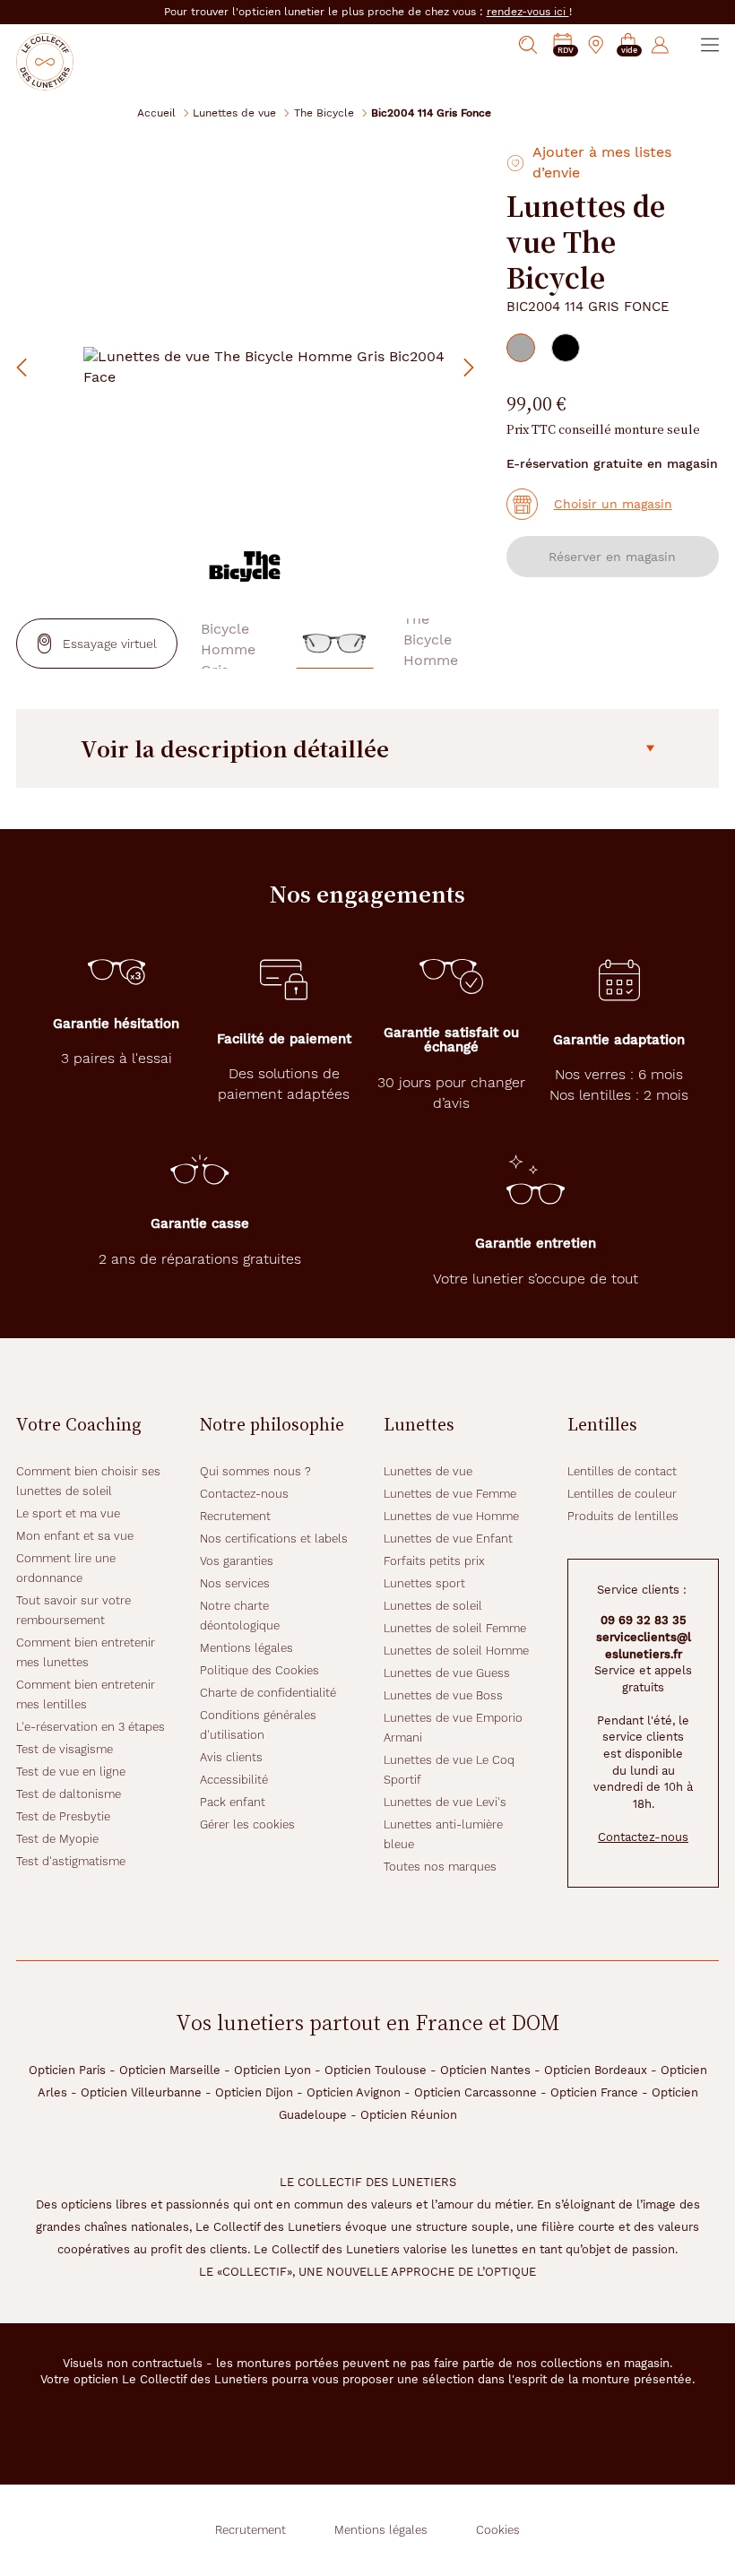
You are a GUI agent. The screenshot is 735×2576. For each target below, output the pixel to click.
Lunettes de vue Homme (451, 1516)
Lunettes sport (424, 1583)
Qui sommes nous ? (255, 1471)
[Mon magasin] (596, 45)
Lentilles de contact (622, 1471)
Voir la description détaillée (235, 748)
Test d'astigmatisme (71, 1861)
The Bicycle (324, 112)
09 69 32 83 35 (644, 1620)
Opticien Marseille (170, 2070)
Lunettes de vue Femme (450, 1494)
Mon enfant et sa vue (75, 1536)
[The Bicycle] (245, 566)
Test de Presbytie (63, 1816)
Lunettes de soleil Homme (456, 1651)
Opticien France (594, 2092)
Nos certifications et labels (274, 1539)
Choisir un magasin (613, 504)
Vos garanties (237, 1561)
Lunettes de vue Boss (443, 1695)
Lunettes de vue (234, 112)
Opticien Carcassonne (476, 2092)
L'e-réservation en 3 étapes (91, 1727)
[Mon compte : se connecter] (660, 45)
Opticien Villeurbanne (141, 2092)
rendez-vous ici (528, 12)
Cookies (498, 2530)
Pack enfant (233, 1802)
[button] (628, 45)
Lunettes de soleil (433, 1606)
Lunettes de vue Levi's (445, 1802)
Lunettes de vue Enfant (448, 1539)
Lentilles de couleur (622, 1494)
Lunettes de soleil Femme (455, 1628)
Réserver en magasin (612, 557)
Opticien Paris (67, 2070)
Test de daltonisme (69, 1794)
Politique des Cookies (259, 1670)
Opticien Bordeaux (596, 2070)
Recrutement (235, 1516)
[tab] (521, 348)
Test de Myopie (57, 1839)
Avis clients (231, 1757)
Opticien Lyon (272, 2070)
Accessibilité (234, 1780)
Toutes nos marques (440, 1867)
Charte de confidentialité (268, 1693)
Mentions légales (246, 1648)
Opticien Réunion (409, 2115)
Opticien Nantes (485, 2070)
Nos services (235, 1583)
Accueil (156, 112)
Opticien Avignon (354, 2092)
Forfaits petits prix (434, 1561)
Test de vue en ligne (71, 1772)
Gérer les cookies (247, 1824)
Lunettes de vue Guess (447, 1673)
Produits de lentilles (623, 1516)
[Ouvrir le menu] (710, 45)
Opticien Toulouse (376, 2070)
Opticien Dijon (254, 2092)
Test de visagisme (65, 1749)
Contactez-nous (244, 1494)
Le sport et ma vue (68, 1513)
